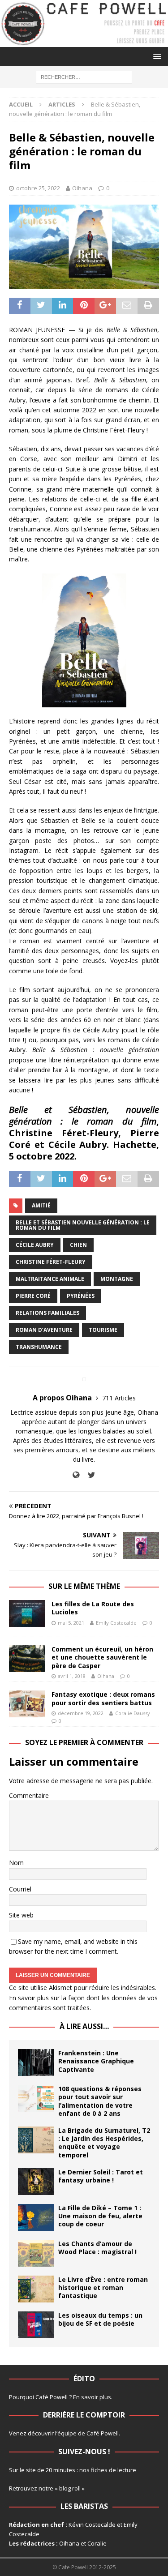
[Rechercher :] (84, 76)
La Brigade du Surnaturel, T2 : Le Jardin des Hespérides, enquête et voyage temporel (104, 2143)
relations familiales (47, 1313)
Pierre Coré (33, 1296)
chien (78, 1245)
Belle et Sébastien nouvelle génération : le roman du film (83, 1225)
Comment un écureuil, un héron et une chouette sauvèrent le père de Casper (102, 1657)
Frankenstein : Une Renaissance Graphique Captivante (96, 2061)
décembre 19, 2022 (81, 1713)
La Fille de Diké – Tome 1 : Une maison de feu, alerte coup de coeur (100, 2216)
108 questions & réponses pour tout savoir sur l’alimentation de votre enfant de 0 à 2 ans (100, 2101)
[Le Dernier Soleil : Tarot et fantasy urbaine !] (36, 2182)
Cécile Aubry (35, 1245)
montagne (117, 1279)
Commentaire (29, 1795)
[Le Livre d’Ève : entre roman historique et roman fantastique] (36, 2289)
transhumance (39, 1347)
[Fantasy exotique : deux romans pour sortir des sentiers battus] (27, 1704)
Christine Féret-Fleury (51, 1262)
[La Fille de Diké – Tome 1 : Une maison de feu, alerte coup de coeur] (36, 2217)
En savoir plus (92, 2397)
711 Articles (119, 1398)
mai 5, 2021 (71, 1623)
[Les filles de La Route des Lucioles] (27, 1613)
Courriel (20, 1889)
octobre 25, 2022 (38, 188)
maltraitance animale (50, 1279)
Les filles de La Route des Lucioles (93, 1608)
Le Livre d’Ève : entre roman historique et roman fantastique (103, 2287)
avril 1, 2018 (72, 1676)
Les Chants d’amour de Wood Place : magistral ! (97, 2248)
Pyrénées (81, 1296)
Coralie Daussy (133, 1713)
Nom (16, 1863)
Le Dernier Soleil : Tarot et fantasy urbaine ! (101, 2176)
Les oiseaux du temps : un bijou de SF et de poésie (100, 2319)
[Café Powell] (84, 42)
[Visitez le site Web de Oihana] (76, 1475)
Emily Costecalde (116, 1623)
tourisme (103, 1330)
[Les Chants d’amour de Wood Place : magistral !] (36, 2253)
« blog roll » (70, 2488)
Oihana (82, 188)
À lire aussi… (84, 2026)
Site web (21, 1915)
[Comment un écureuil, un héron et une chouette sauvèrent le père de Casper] (27, 1659)
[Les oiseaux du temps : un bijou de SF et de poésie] (36, 2325)
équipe (67, 2433)
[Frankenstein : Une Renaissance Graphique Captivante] (36, 2063)
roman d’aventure (44, 1330)
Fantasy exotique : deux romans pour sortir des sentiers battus (103, 1698)
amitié (41, 1205)
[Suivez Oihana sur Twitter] (88, 1475)
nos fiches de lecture (108, 2470)
